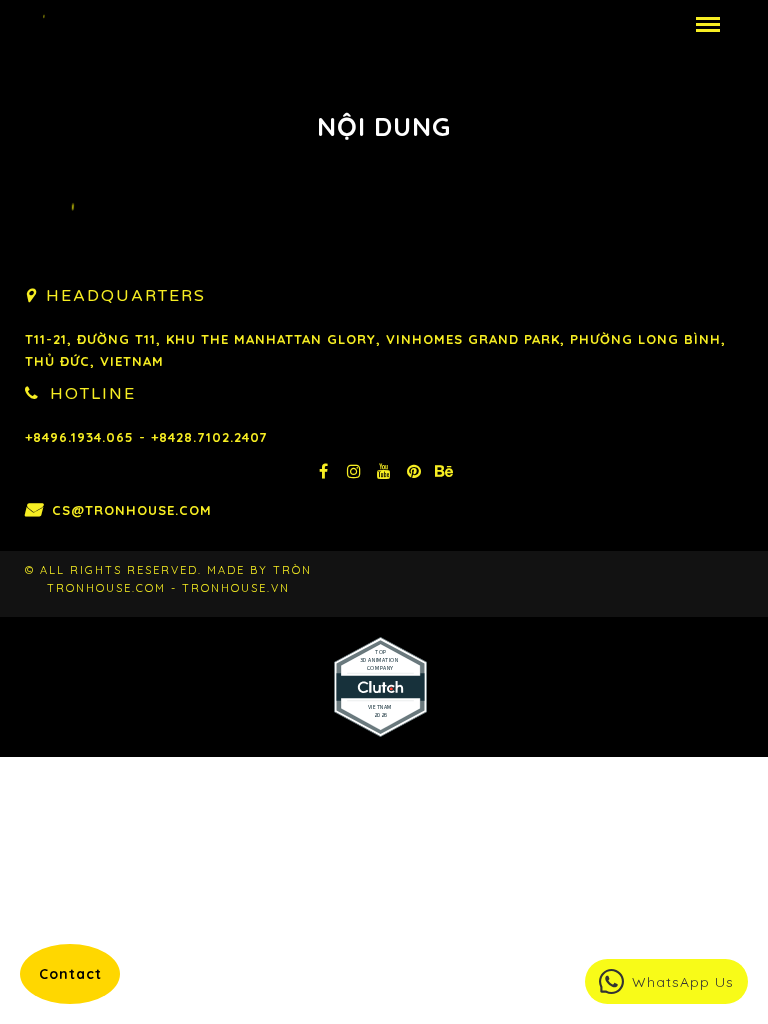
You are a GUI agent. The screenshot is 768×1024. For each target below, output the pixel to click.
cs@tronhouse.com (132, 510)
